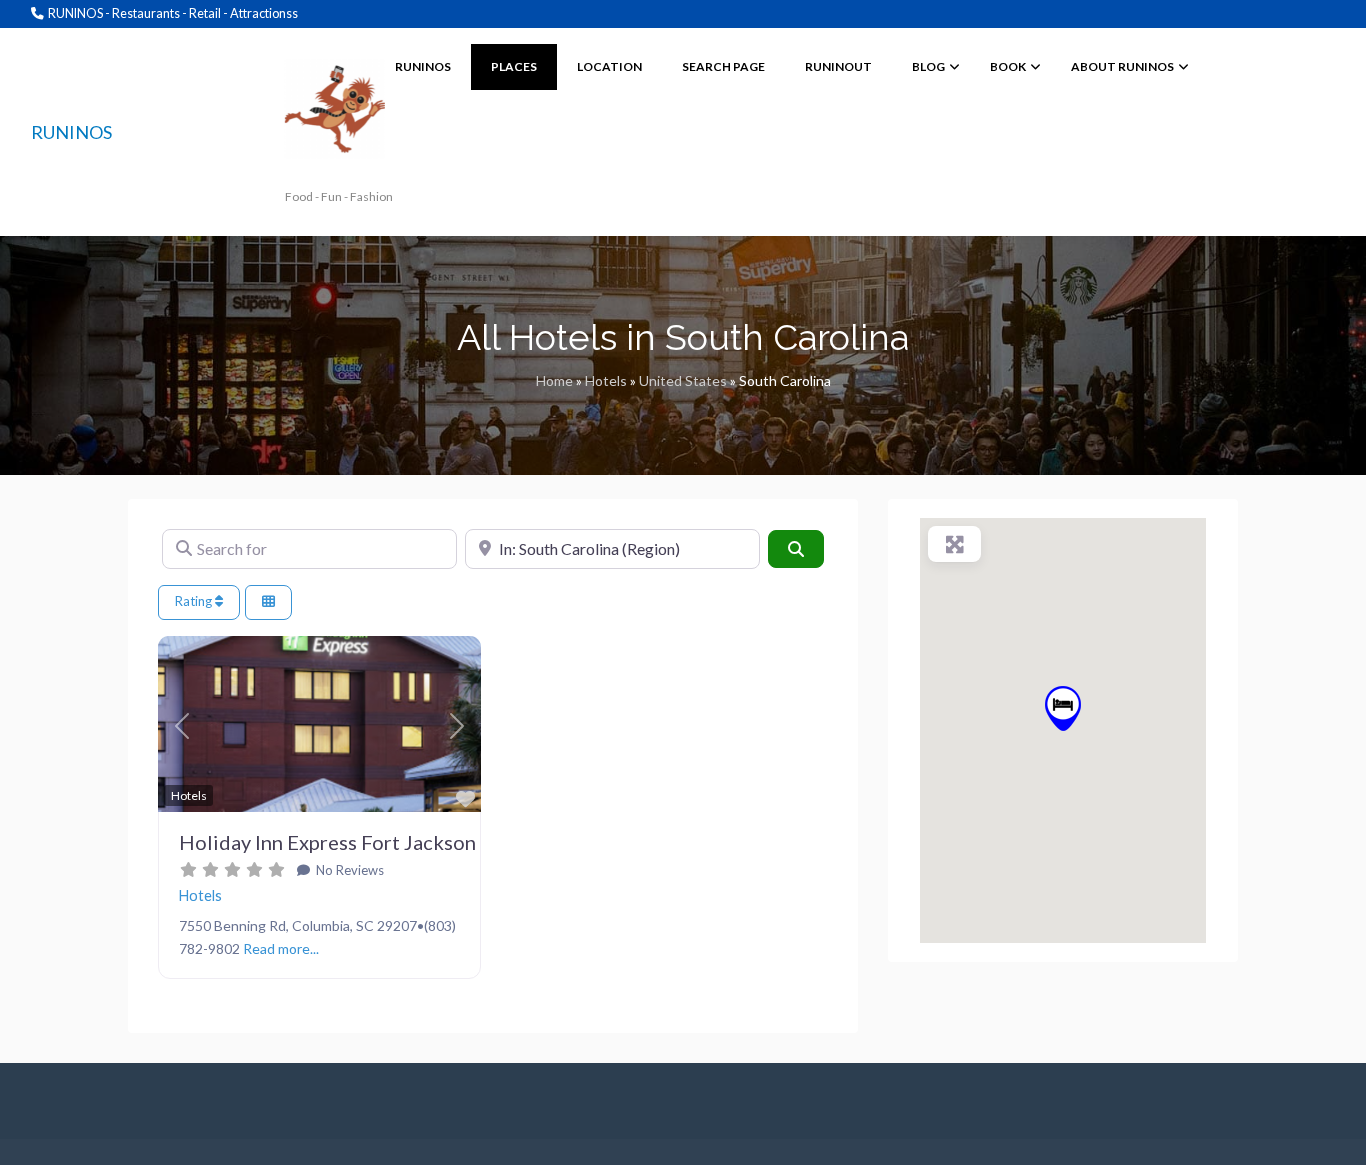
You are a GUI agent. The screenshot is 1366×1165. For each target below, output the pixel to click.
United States (683, 380)
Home (554, 380)
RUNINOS (71, 132)
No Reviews (348, 870)
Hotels (606, 380)
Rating (195, 601)
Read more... (281, 948)
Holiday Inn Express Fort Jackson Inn (343, 842)
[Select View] (268, 602)
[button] (182, 727)
